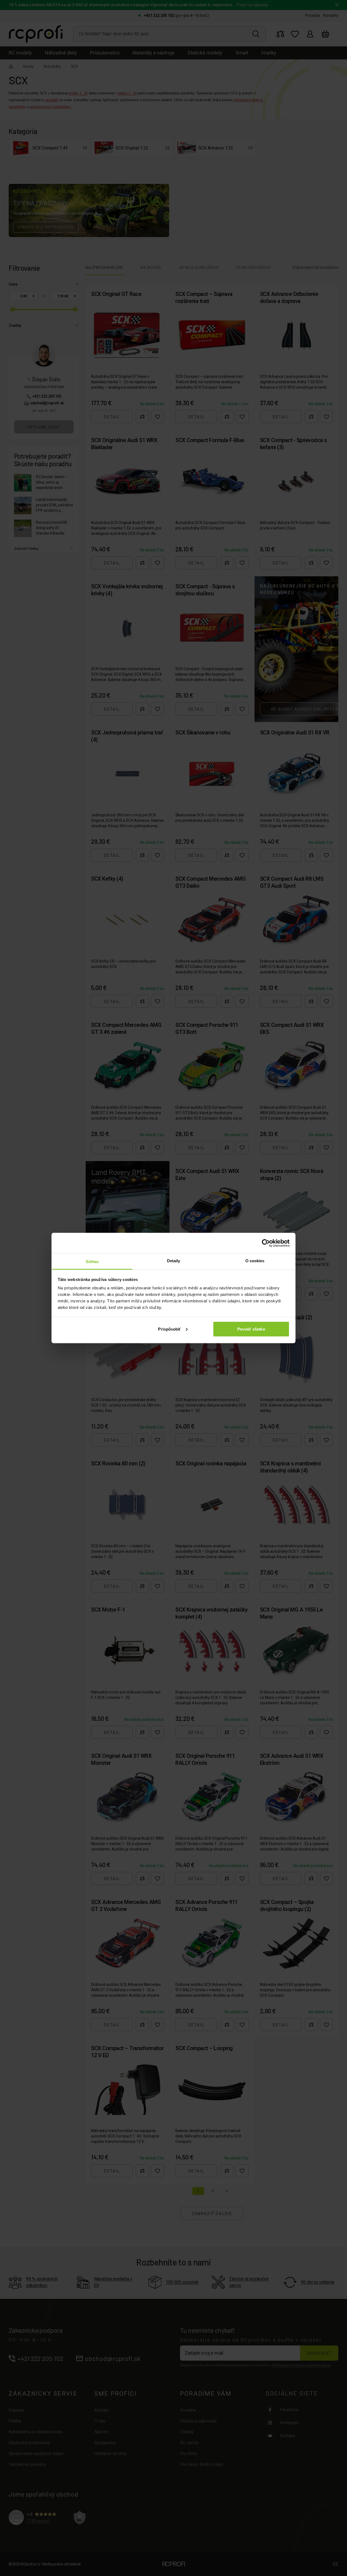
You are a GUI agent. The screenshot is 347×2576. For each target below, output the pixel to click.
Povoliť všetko (251, 1329)
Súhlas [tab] (92, 1262)
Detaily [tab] (174, 1261)
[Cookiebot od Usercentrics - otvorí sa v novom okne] (266, 1243)
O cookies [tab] (255, 1261)
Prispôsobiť (169, 1329)
